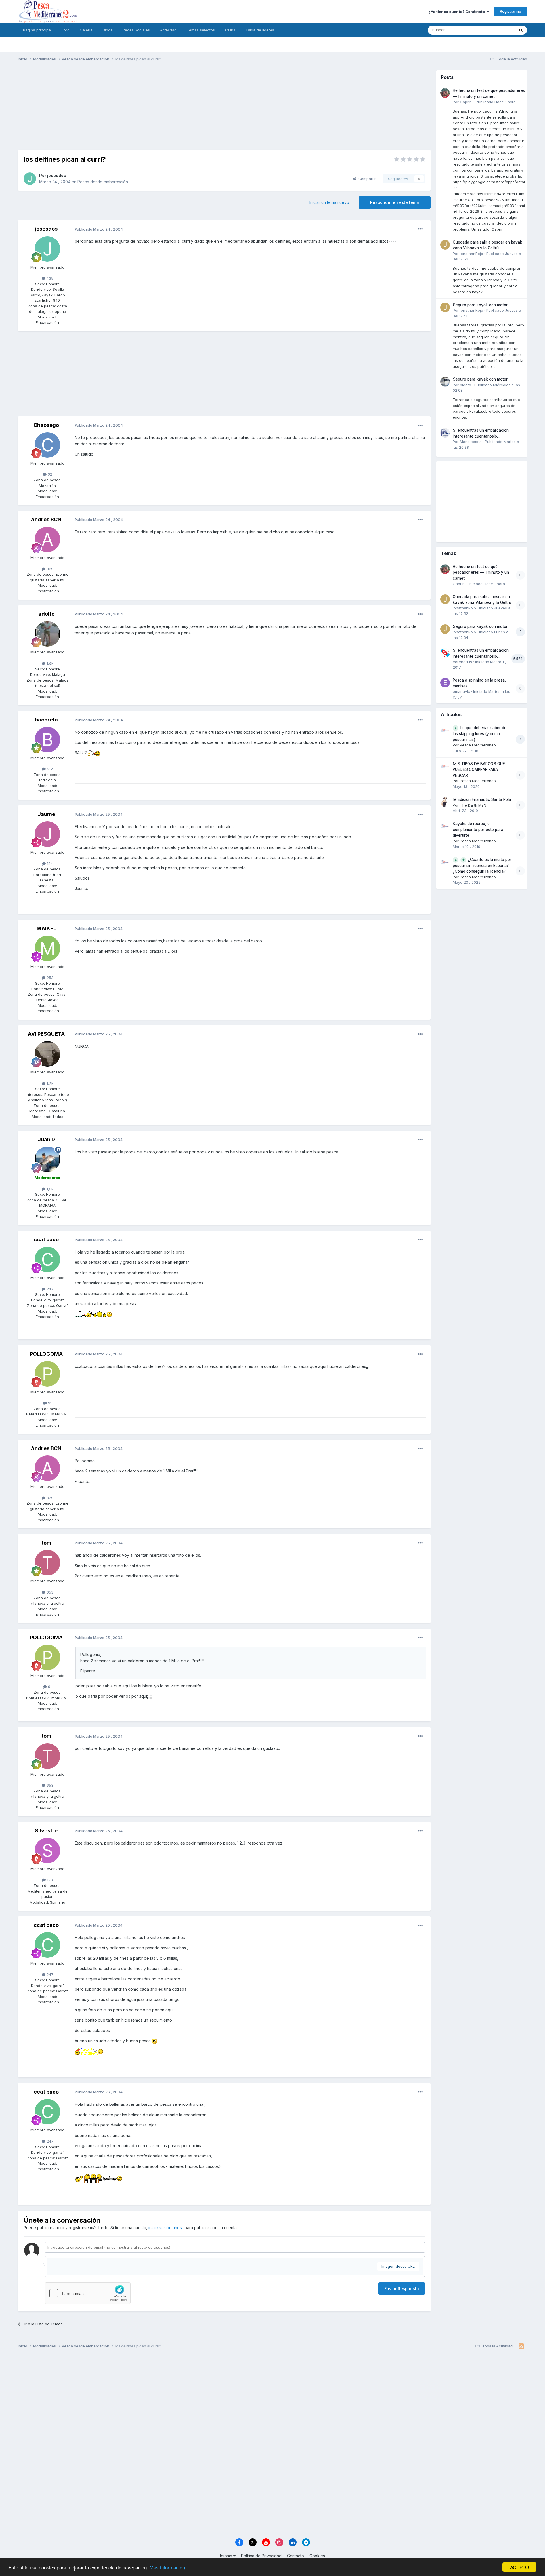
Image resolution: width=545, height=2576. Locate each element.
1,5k (49, 1189)
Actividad (168, 30)
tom (46, 1543)
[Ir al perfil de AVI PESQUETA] (47, 1054)
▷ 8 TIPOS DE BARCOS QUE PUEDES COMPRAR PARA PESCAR (479, 770)
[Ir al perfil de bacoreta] (47, 740)
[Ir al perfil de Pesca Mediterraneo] (445, 730)
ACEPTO (519, 2567)
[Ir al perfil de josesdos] (30, 179)
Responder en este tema (395, 202)
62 (49, 474)
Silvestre (46, 1831)
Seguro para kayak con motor (480, 305)
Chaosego (46, 425)
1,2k (49, 1083)
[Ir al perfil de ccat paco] (47, 1259)
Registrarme (511, 11)
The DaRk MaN (473, 805)
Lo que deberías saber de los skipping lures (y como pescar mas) (480, 734)
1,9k (49, 663)
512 (49, 769)
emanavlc (461, 691)
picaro (466, 385)
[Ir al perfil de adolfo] (47, 634)
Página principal (37, 30)
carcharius (462, 662)
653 (49, 1592)
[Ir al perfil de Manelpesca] (445, 433)
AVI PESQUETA (46, 1034)
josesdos (57, 175)
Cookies (317, 2556)
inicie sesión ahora (166, 2228)
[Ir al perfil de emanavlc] (445, 683)
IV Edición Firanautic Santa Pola (482, 799)
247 (49, 1289)
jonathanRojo (471, 254)
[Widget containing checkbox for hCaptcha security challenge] (88, 2293)
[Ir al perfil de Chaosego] (47, 445)
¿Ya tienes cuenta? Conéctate (457, 12)
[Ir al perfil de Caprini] (445, 93)
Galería (86, 30)
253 (49, 978)
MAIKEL (46, 928)
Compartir (366, 179)
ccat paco (46, 1240)
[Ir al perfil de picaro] (445, 382)
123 (49, 1880)
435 (49, 278)
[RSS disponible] (521, 2346)
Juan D (46, 1139)
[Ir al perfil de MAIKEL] (47, 948)
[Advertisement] (224, 110)
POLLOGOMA (46, 1354)
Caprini (466, 102)
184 (49, 864)
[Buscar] (521, 30)
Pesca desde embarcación (103, 182)
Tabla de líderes (260, 30)
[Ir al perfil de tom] (47, 1563)
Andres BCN (46, 519)
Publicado (496, 102)
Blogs (108, 30)
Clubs (230, 30)
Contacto (295, 2556)
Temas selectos (201, 30)
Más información (167, 2567)
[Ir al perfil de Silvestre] (47, 1851)
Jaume (46, 814)
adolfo (46, 614)
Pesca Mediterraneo (478, 745)
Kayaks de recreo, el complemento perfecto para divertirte (478, 829)
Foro (66, 30)
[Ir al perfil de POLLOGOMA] (47, 1374)
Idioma (227, 2556)
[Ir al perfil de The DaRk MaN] (445, 802)
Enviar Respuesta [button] (402, 2289)
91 (49, 1403)
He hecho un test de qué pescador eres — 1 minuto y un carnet (481, 572)
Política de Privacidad (261, 2556)
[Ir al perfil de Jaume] (47, 834)
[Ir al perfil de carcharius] (445, 653)
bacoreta (46, 720)
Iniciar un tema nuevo (329, 202)
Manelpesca (471, 442)
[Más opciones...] (420, 229)
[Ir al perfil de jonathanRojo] (445, 245)
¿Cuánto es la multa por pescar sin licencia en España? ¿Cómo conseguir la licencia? (482, 866)
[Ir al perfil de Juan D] (47, 1159)
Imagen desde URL (398, 2266)
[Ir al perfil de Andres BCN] (47, 539)
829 (49, 569)
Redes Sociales (136, 30)
